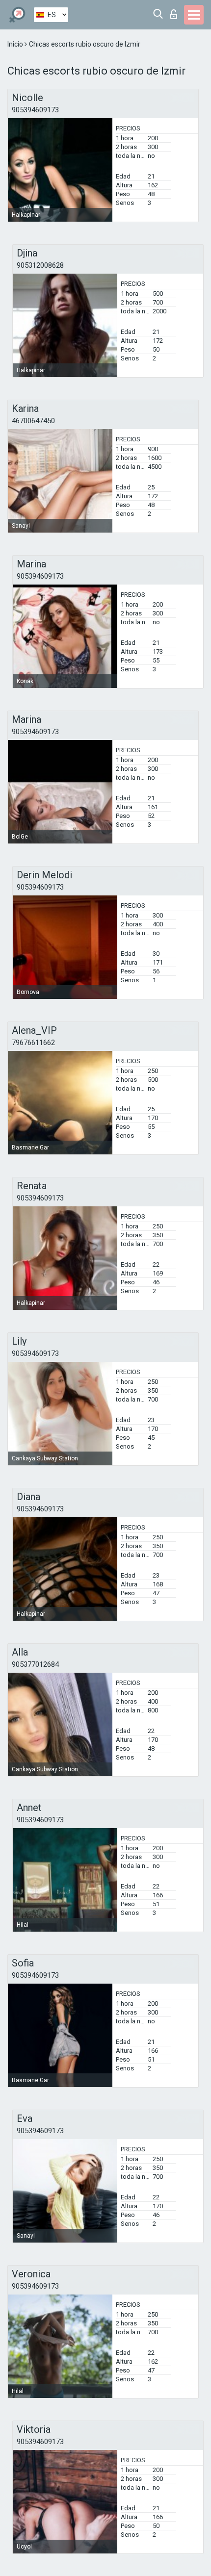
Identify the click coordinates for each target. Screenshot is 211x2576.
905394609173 (35, 110)
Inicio (16, 44)
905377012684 (35, 1664)
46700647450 (33, 421)
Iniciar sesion (176, 12)
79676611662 (33, 1043)
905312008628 (40, 265)
